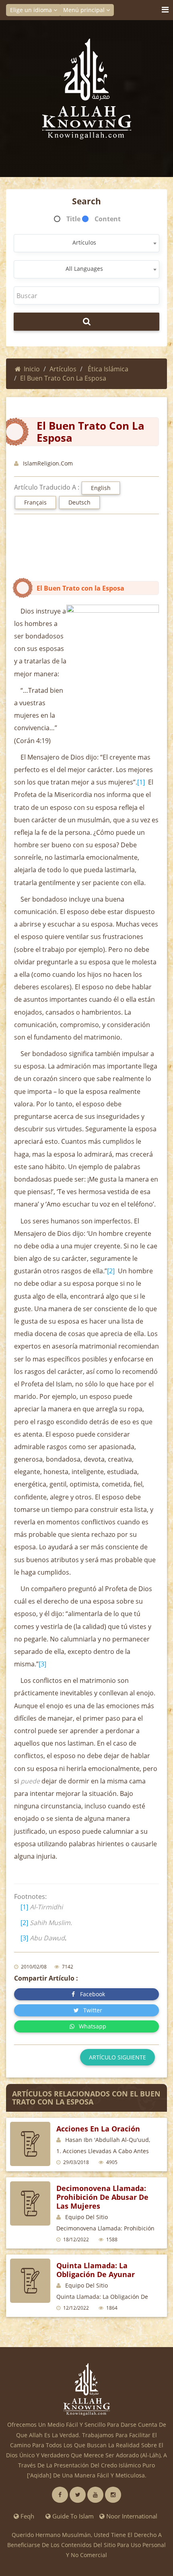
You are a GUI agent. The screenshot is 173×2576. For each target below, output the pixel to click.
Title (73, 219)
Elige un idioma (32, 10)
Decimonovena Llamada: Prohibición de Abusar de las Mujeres (102, 2197)
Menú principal (85, 10)
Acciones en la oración (98, 2129)
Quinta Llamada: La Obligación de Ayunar (96, 2270)
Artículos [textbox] (84, 242)
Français (35, 502)
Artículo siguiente (117, 2057)
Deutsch (79, 502)
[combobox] (86, 243)
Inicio (32, 369)
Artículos (63, 369)
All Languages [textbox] (84, 269)
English (101, 488)
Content (108, 219)
